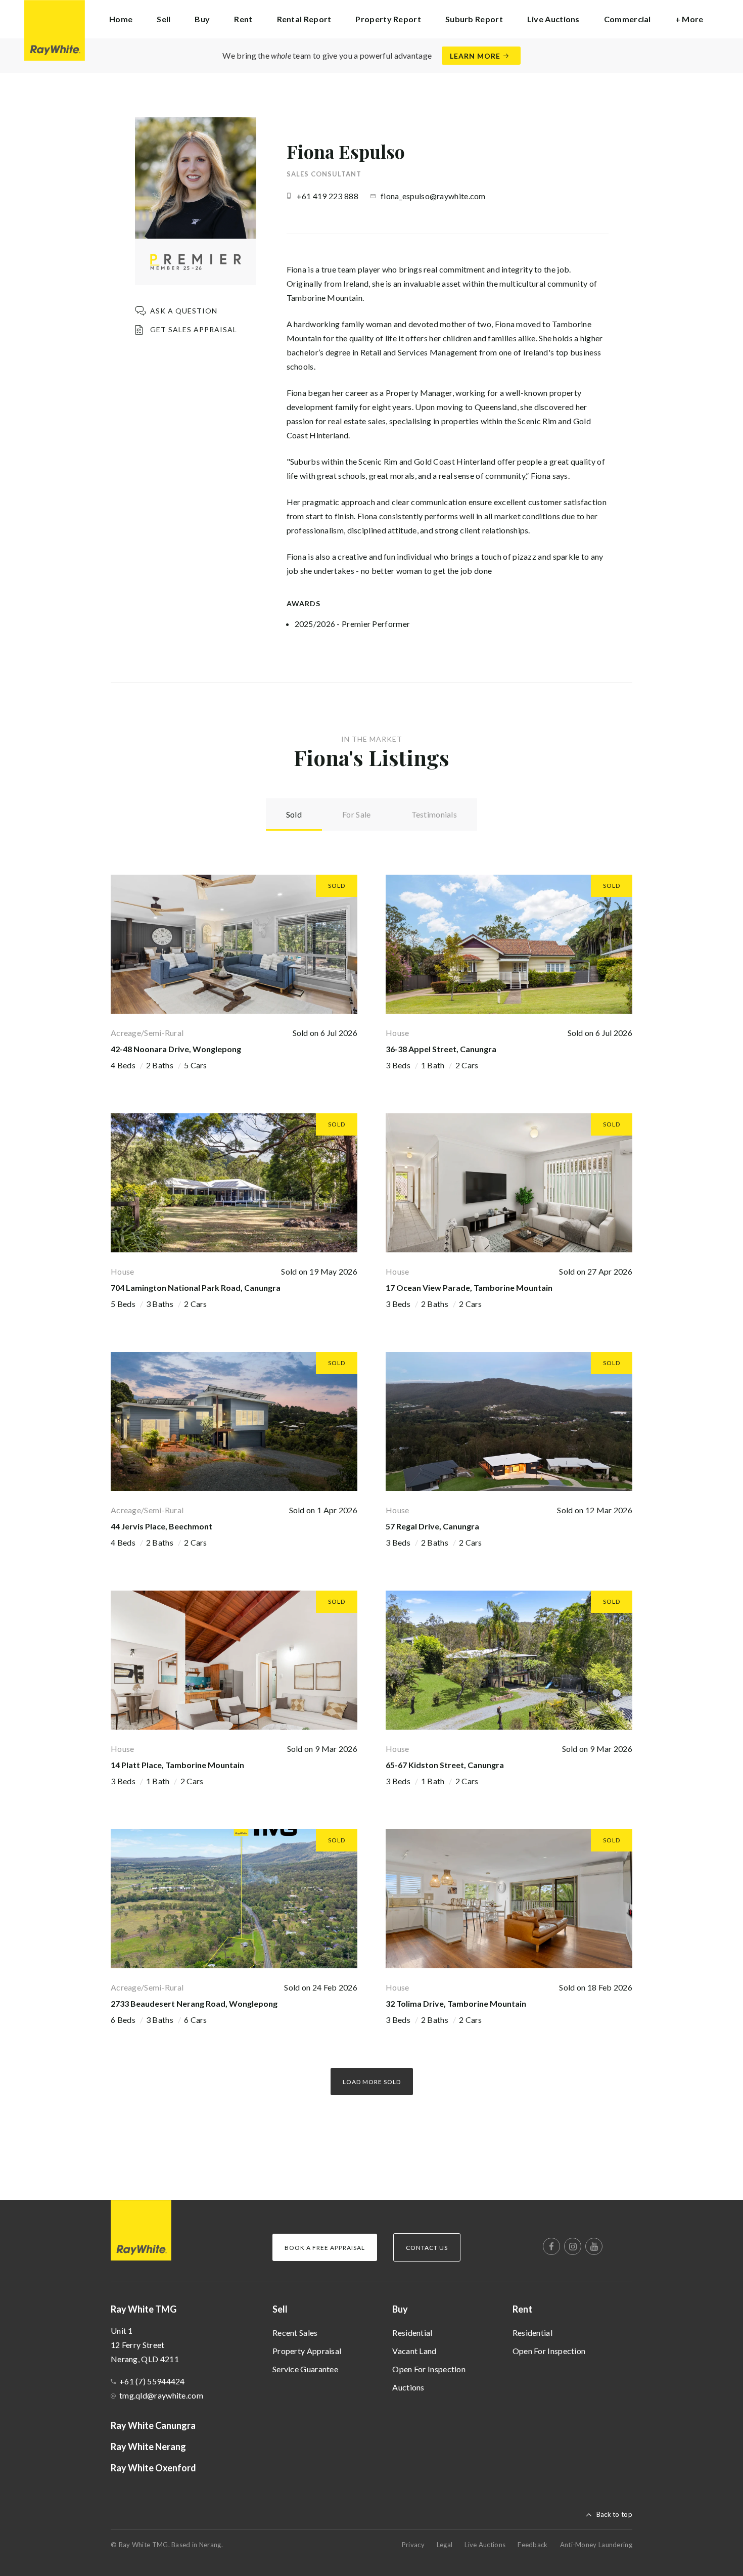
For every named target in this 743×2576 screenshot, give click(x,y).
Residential (412, 2333)
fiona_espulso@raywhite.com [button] (433, 196)
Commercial (628, 19)
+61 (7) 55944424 (152, 2381)
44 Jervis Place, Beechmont (161, 1526)
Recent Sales (295, 2333)
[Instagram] (573, 2246)
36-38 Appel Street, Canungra (441, 1049)
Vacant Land (414, 2351)
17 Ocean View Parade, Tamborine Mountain (469, 1287)
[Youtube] (594, 2246)
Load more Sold (372, 2082)
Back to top (614, 2514)
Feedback (532, 2545)
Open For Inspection (429, 2369)
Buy (400, 2309)
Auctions (408, 2387)
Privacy (413, 2545)
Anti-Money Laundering (596, 2545)
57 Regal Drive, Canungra (432, 1526)
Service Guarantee (305, 2369)
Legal (445, 2545)
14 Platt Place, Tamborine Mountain (177, 1765)
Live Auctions (553, 19)
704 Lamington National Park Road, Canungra (196, 1287)
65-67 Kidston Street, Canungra (445, 1765)
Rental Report (304, 19)
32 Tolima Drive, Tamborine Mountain (456, 2003)
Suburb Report (474, 19)
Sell (280, 2309)
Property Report (388, 19)
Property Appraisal (307, 2351)
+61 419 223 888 (328, 196)
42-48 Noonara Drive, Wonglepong (176, 1049)
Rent (522, 2309)
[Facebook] (551, 2246)
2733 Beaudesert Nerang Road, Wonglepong (194, 2003)
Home (121, 19)
